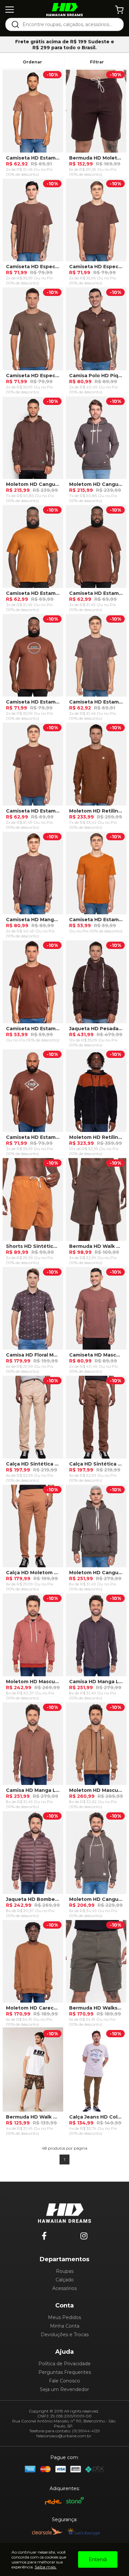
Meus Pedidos (64, 2317)
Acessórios (64, 2288)
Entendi (98, 2559)
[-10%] (33, 113)
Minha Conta (65, 2326)
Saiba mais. (46, 2567)
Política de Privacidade (64, 2364)
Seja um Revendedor (64, 2389)
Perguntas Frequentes (65, 2372)
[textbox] (69, 24)
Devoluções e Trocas (65, 2335)
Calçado (65, 2280)
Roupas (65, 2271)
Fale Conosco (64, 2381)
